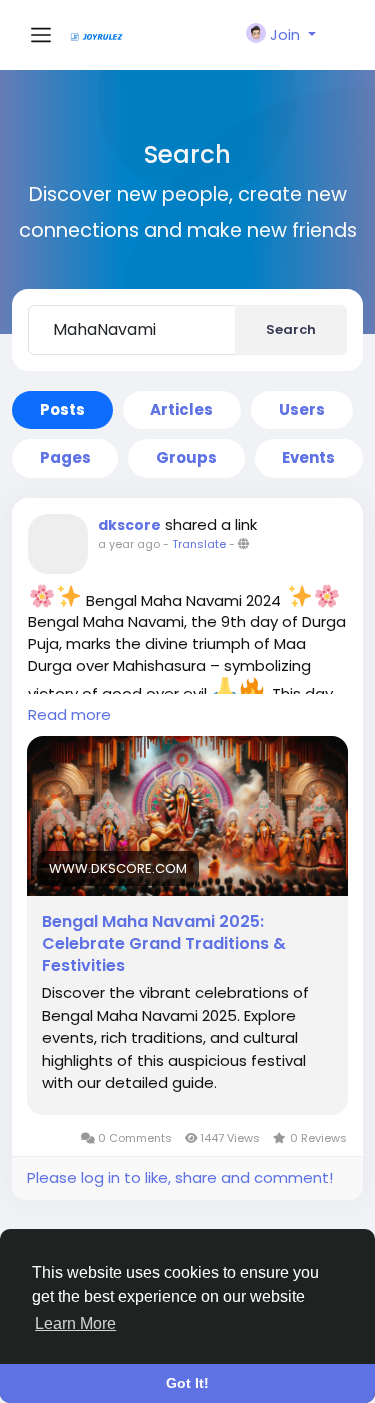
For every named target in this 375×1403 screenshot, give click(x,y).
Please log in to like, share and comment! (180, 1177)
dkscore (129, 525)
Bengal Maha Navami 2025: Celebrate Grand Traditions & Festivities (164, 944)
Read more (69, 714)
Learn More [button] (75, 1323)
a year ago (129, 544)
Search (291, 329)
